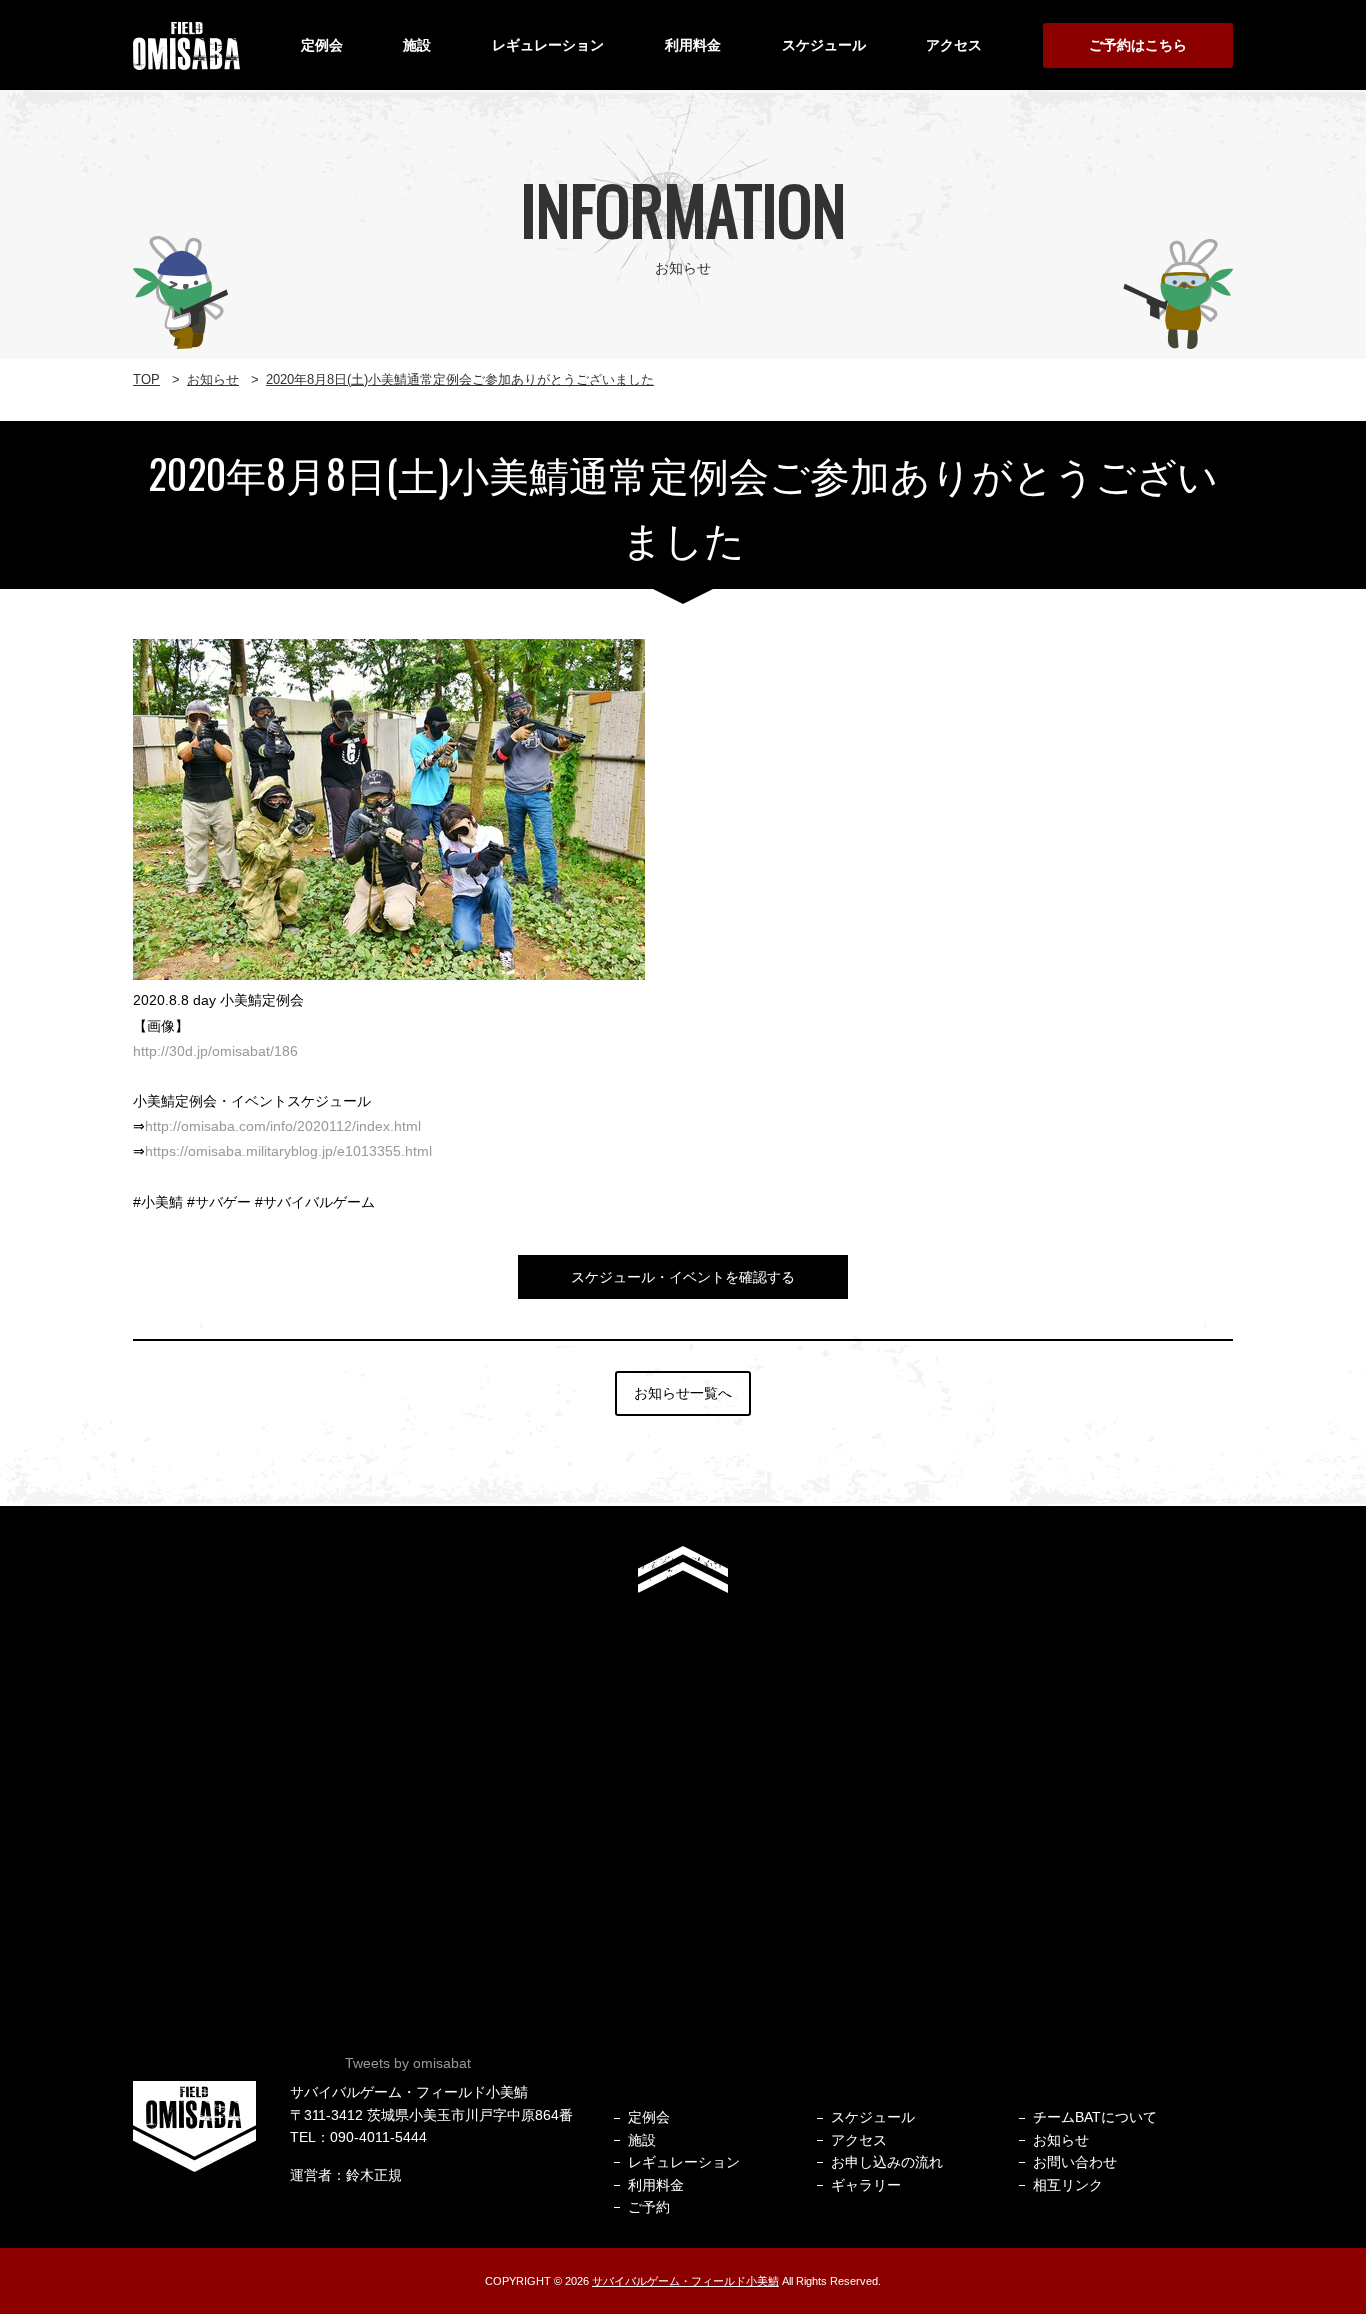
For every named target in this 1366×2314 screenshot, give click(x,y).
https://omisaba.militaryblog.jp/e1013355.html (288, 1151)
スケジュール (824, 45)
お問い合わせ (1075, 2162)
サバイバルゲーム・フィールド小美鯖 (685, 2281)
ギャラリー (866, 2185)
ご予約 (649, 2207)
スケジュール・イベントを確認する (683, 1277)
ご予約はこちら (1138, 45)
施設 (417, 45)
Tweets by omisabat (408, 2063)
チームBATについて (1095, 2117)
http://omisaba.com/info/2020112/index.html (283, 1126)
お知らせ (1061, 2140)
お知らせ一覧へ (683, 1393)
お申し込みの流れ (887, 2162)
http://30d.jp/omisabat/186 (215, 1051)
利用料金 (693, 45)
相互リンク (1068, 2185)
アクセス (954, 45)
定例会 (322, 45)
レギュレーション (548, 45)
